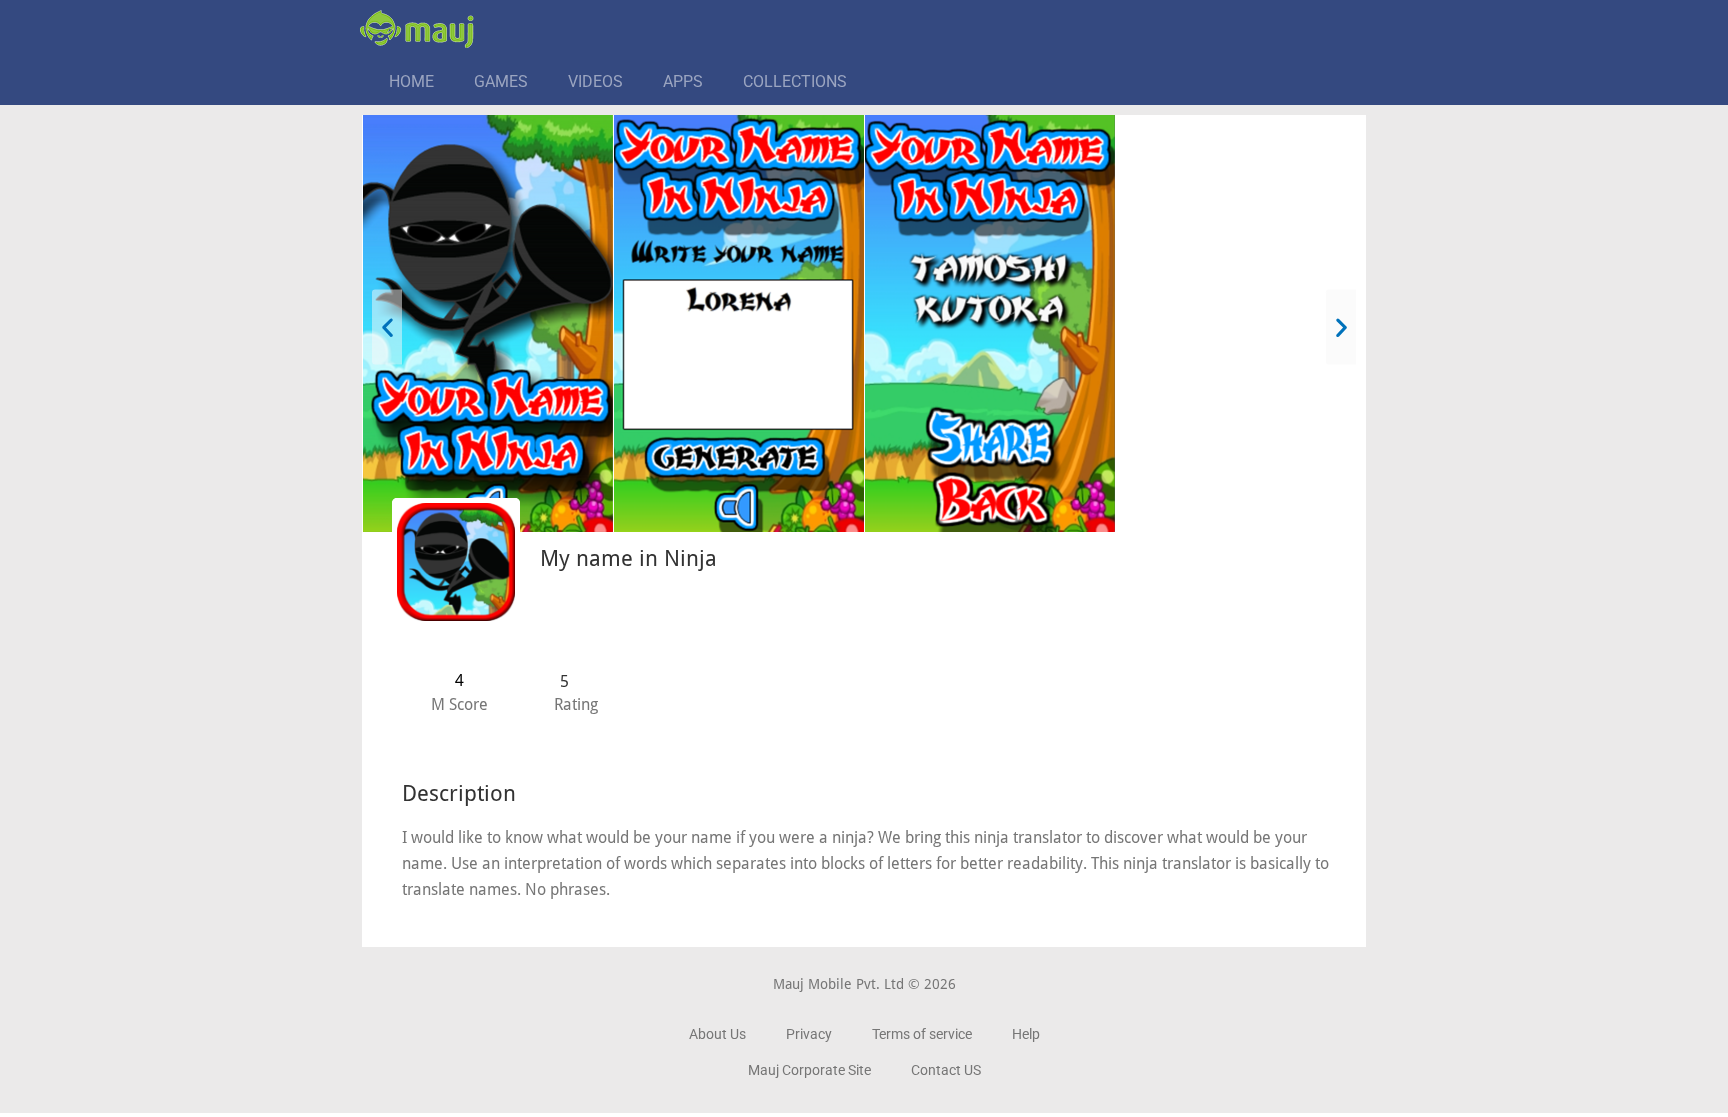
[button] (387, 326)
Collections (795, 81)
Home (411, 81)
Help (1026, 1034)
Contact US (946, 1070)
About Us (717, 1034)
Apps (683, 81)
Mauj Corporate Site (809, 1070)
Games (501, 81)
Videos (595, 81)
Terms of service (922, 1034)
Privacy (809, 1034)
